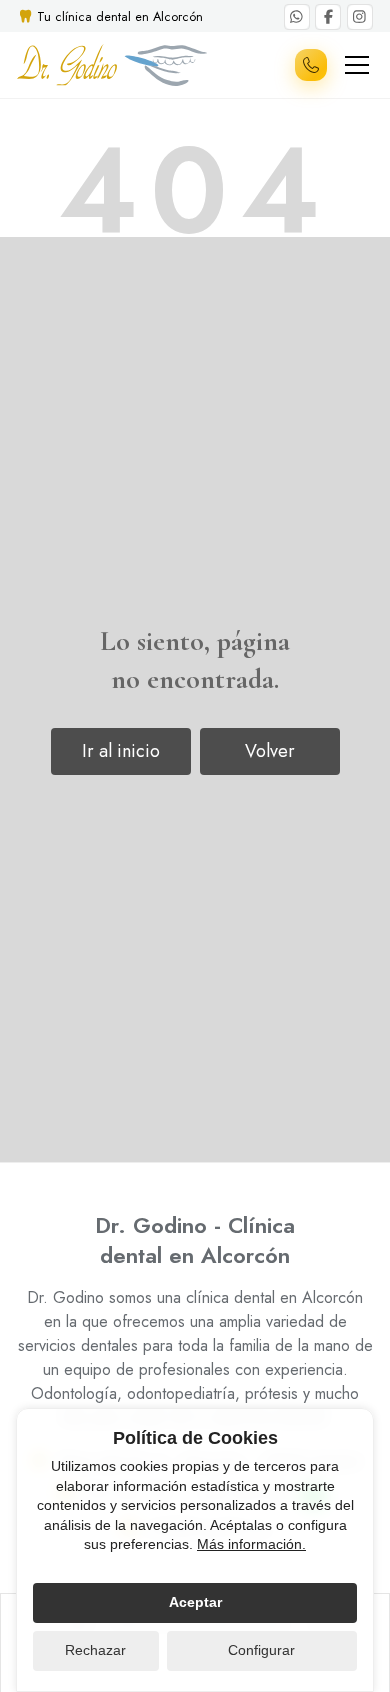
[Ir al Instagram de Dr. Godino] (360, 17)
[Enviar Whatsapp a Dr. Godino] (297, 17)
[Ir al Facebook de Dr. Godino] (328, 17)
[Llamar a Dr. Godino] (311, 65)
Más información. (251, 1544)
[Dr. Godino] (112, 65)
